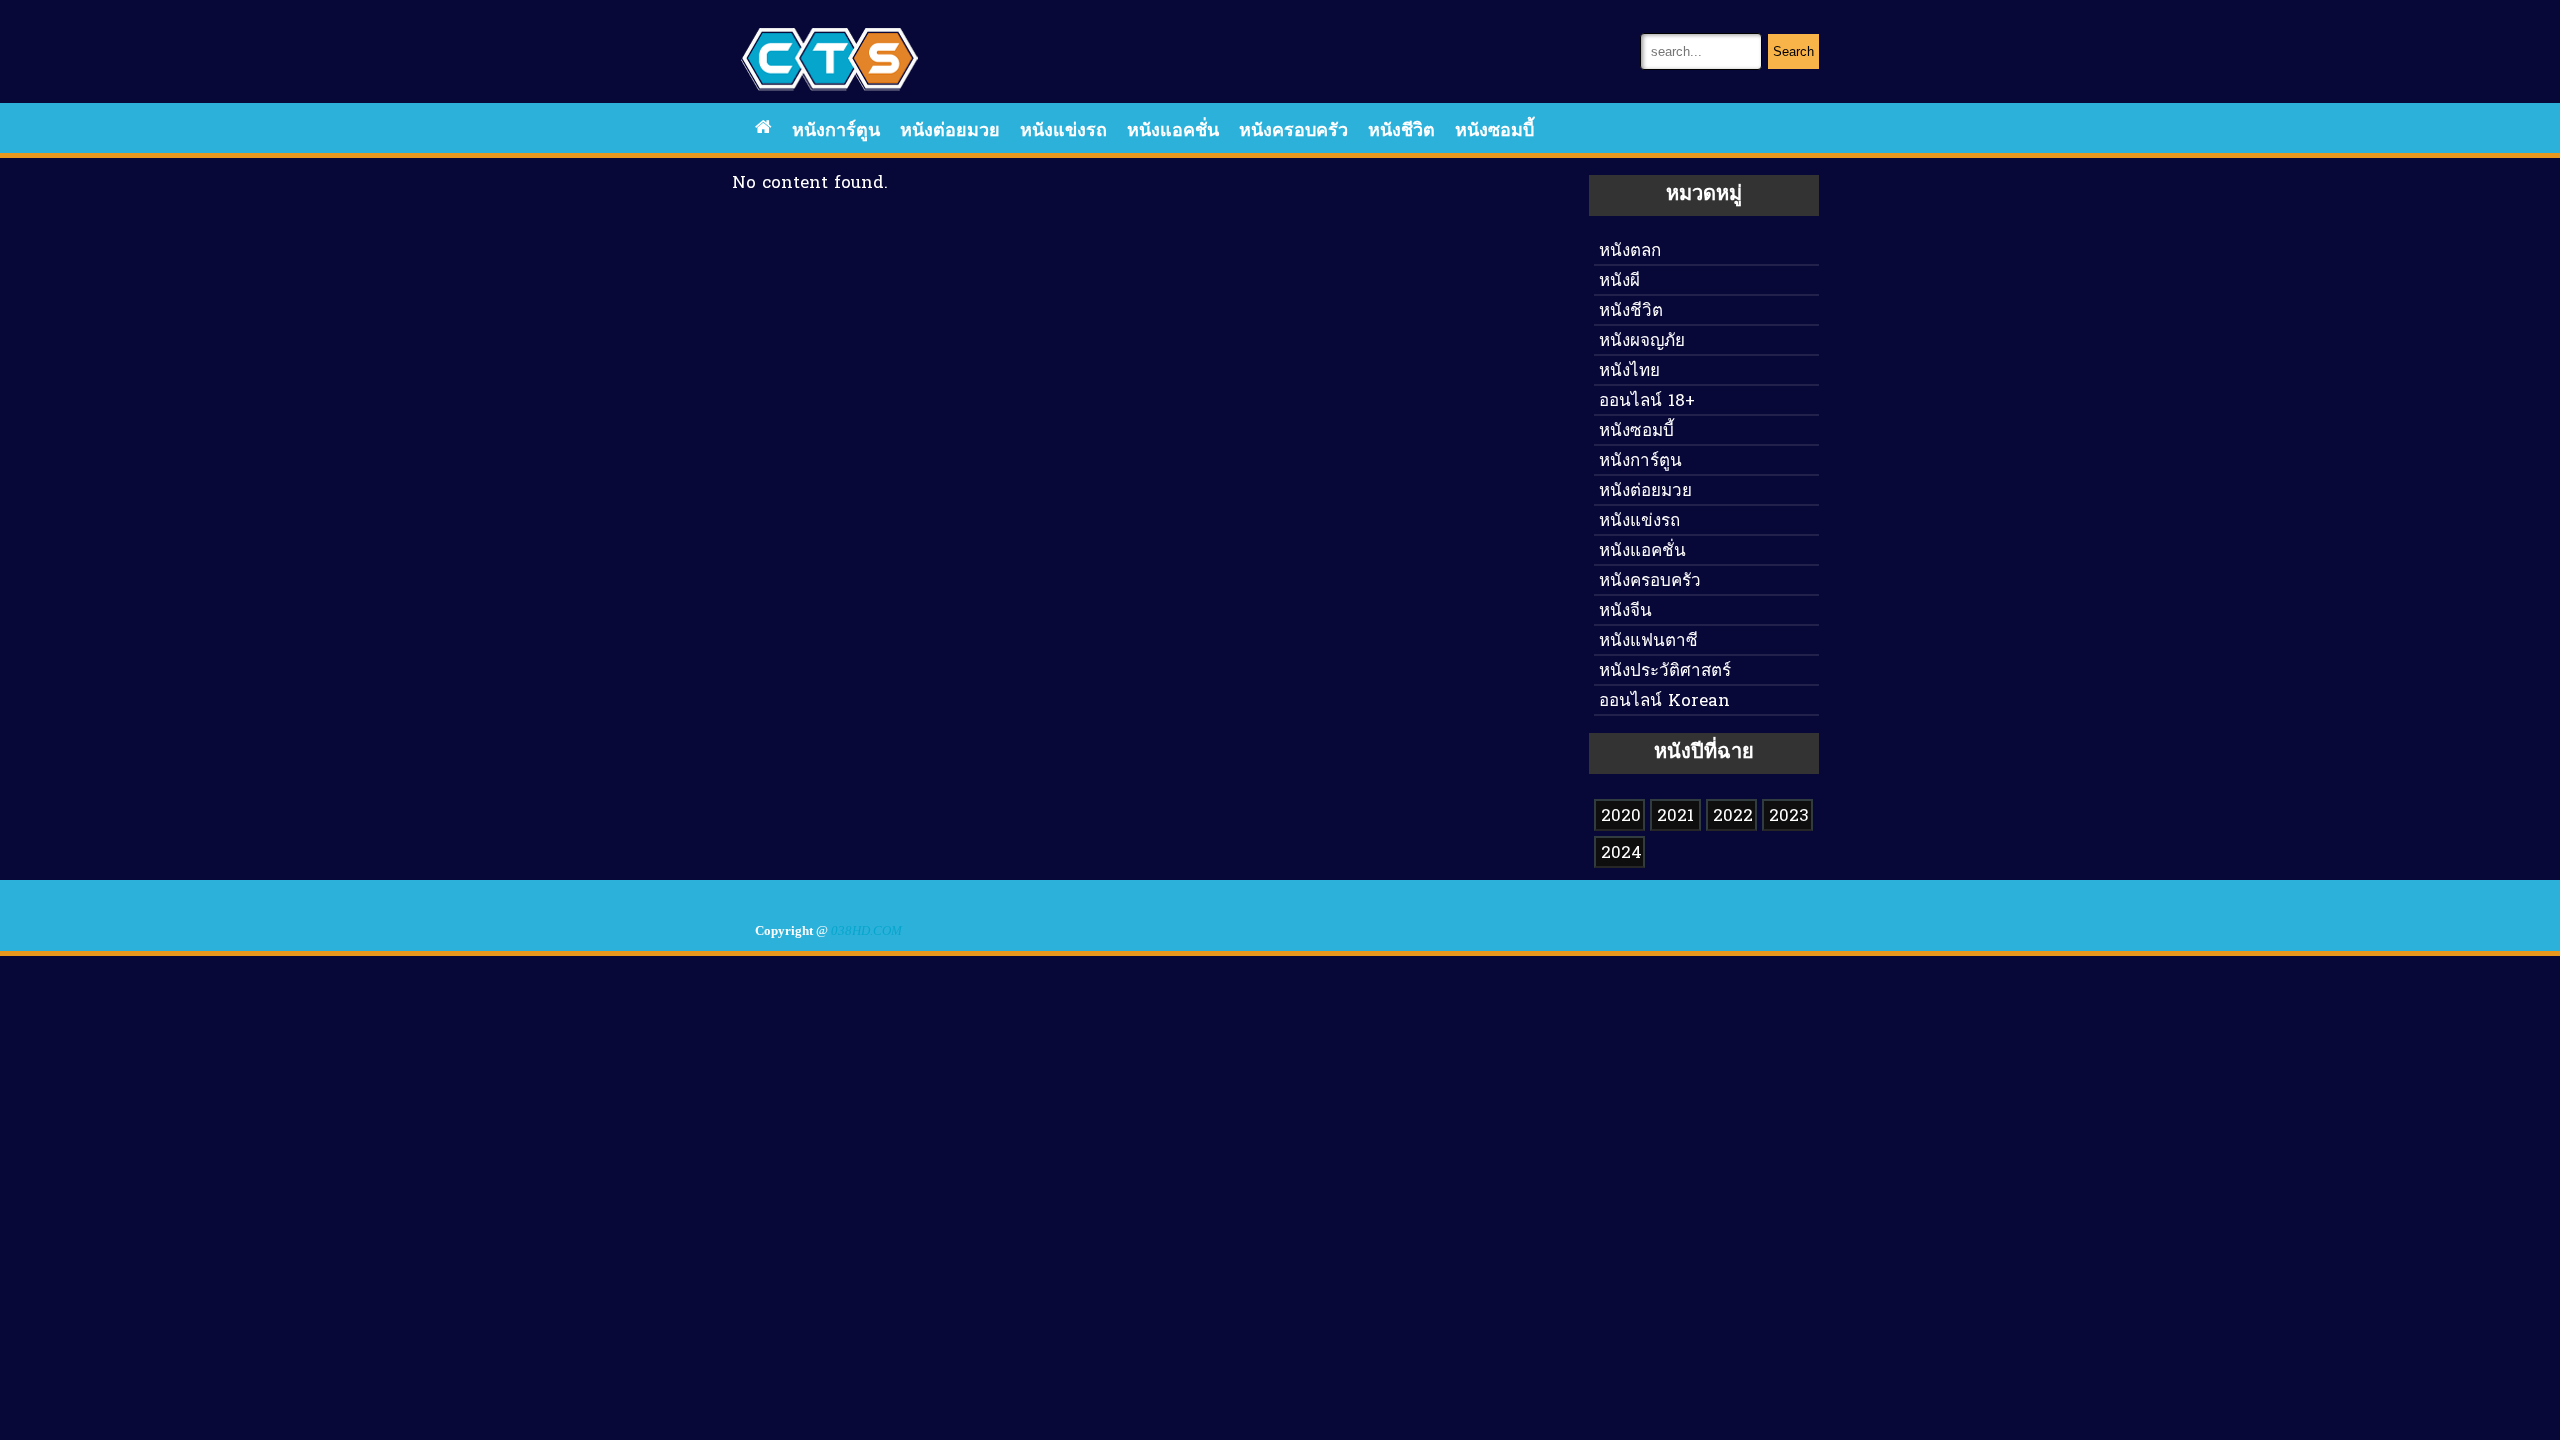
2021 (1675, 816)
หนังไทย (1629, 371)
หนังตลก (1630, 251)
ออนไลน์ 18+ (1647, 401)
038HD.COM (866, 931)
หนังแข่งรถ (1063, 131)
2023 (1789, 816)
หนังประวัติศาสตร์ (1665, 671)
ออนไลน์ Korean (1664, 701)
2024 (1621, 853)
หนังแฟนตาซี (1648, 641)
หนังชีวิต (1401, 131)
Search (1793, 51)
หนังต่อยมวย (950, 131)
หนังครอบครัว (1293, 131)
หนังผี (1619, 281)
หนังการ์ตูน (836, 131)
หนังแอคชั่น (1173, 131)
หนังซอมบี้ (1494, 131)
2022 (1733, 816)
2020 (1621, 816)
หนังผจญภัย (1642, 341)
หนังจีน (1625, 611)
